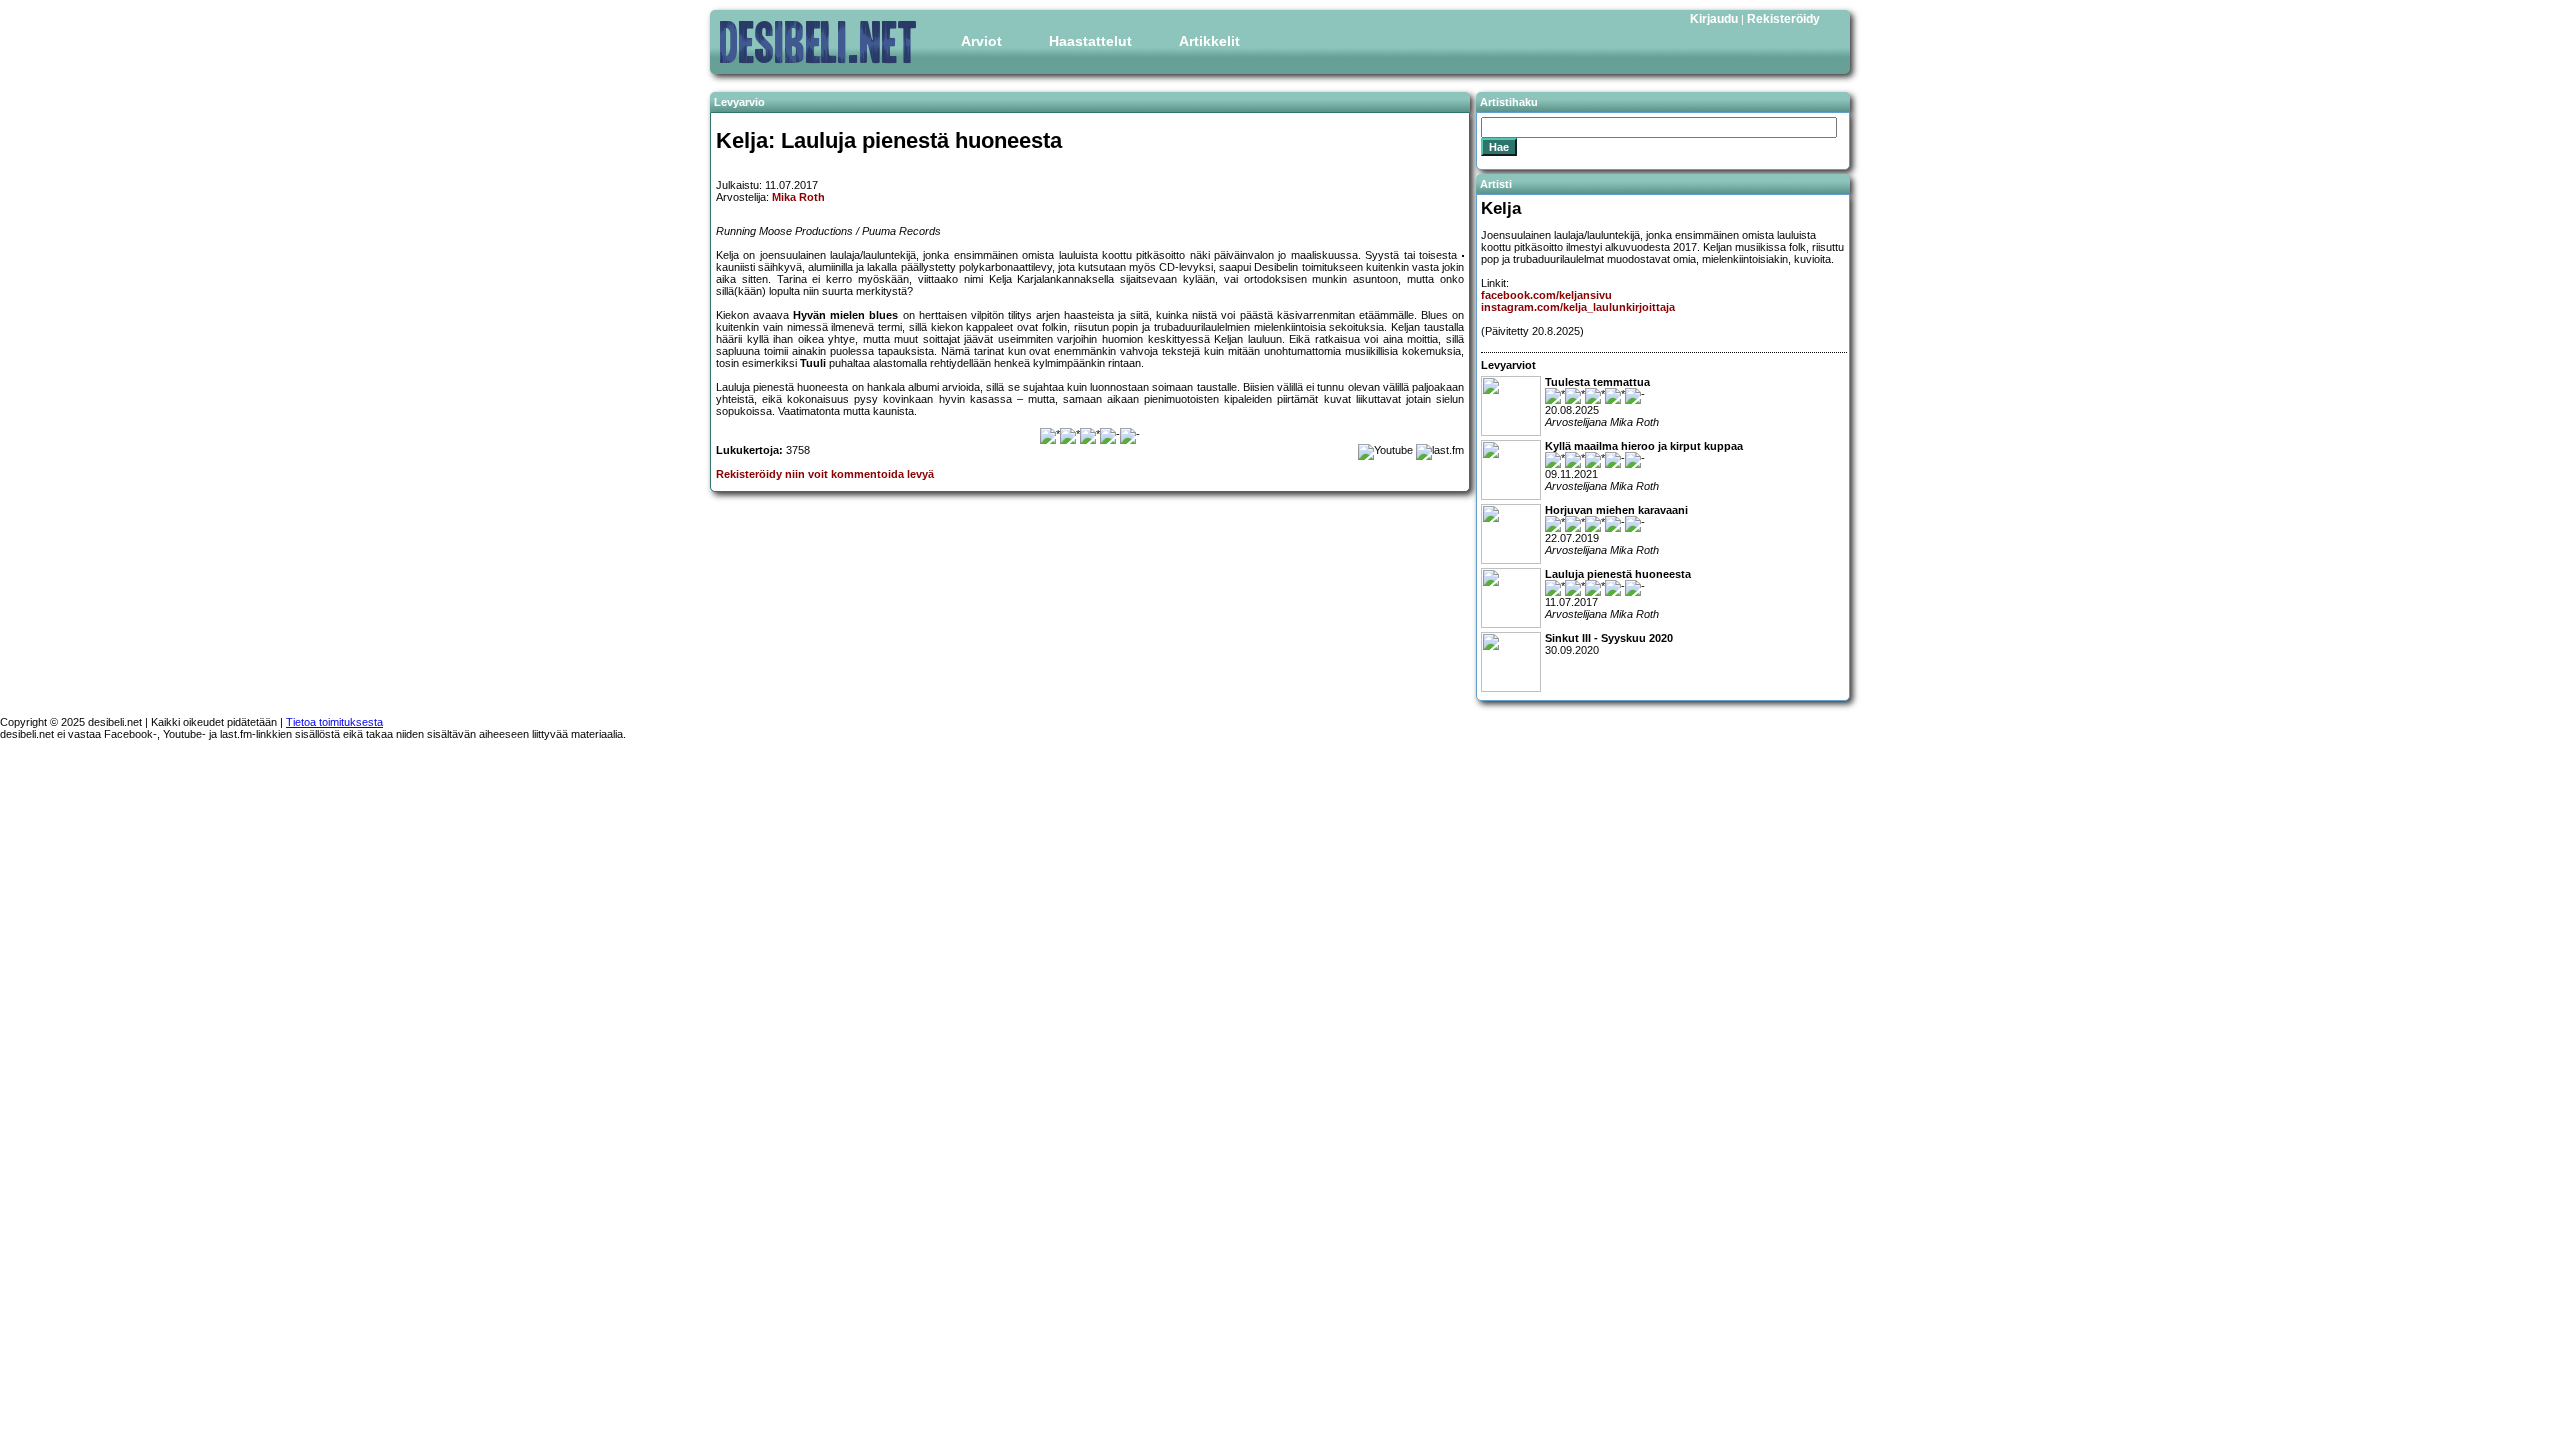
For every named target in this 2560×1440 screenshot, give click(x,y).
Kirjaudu (1714, 19)
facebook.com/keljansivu (1546, 295)
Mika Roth (798, 197)
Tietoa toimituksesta (334, 722)
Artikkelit (1209, 41)
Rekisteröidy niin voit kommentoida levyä (825, 474)
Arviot (981, 41)
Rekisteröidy (1783, 19)
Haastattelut (1090, 41)
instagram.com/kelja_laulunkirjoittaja (1578, 307)
